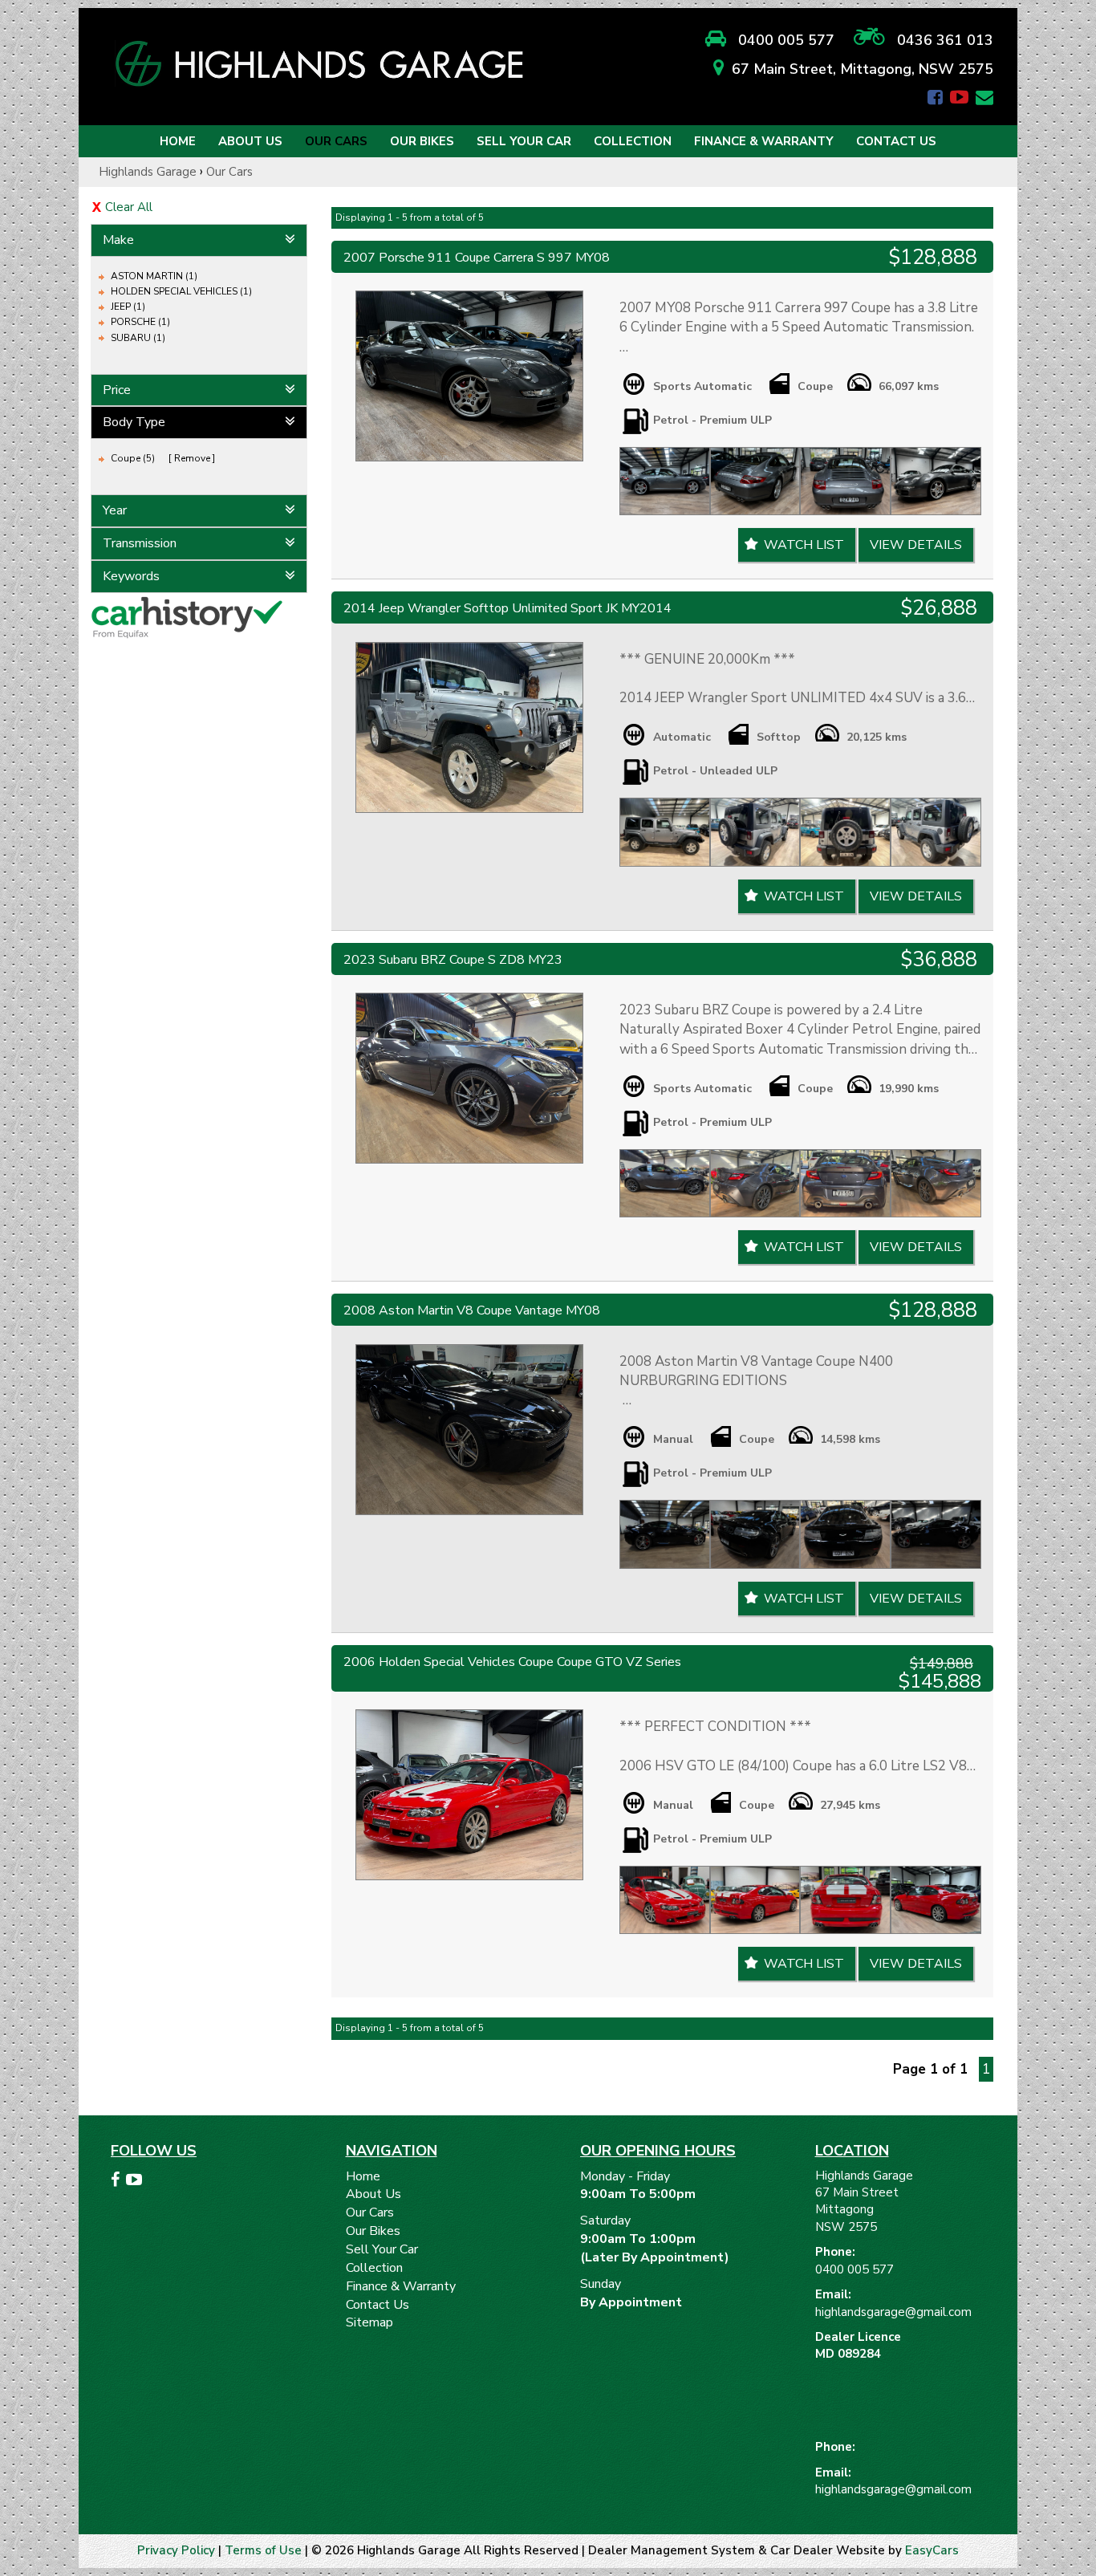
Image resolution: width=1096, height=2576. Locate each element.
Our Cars (336, 141)
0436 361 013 (939, 40)
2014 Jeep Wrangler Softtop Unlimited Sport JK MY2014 (507, 608)
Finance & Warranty (764, 141)
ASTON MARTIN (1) (154, 276)
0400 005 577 (780, 40)
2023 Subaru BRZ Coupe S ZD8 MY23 (453, 960)
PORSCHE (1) (140, 322)
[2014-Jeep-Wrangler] (469, 727)
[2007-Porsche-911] (469, 376)
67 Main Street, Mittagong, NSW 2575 (863, 69)
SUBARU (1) (138, 338)
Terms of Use (265, 2550)
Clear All (129, 207)
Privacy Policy (178, 2550)
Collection (633, 141)
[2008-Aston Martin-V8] (469, 1430)
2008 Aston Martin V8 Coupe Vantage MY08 (472, 1310)
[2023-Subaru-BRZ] (469, 1078)
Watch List (804, 545)
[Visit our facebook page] (117, 2182)
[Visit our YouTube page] (136, 2182)
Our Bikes (422, 141)
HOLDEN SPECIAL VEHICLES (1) (181, 291)
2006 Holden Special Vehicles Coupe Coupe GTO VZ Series (512, 1662)
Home (178, 141)
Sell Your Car (524, 141)
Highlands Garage (148, 172)
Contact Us (896, 141)
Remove (192, 458)
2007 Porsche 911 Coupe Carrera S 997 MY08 (477, 258)
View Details (916, 545)
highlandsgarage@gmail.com (893, 2312)
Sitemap (369, 2322)
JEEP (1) (128, 307)
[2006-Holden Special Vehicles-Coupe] (469, 1795)
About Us (250, 141)
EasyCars (932, 2550)
